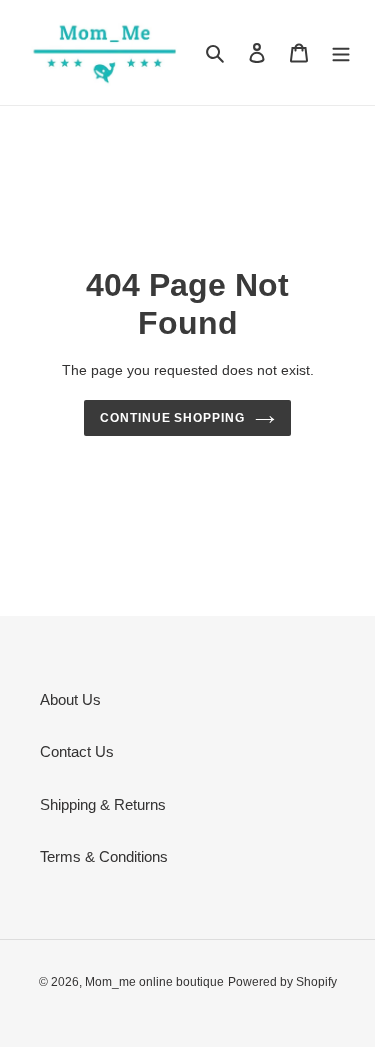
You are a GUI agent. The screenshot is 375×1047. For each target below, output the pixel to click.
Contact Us (77, 751)
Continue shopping (173, 418)
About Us (70, 699)
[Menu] (341, 52)
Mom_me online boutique (154, 982)
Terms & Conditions (104, 856)
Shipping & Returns (103, 804)
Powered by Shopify (282, 982)
